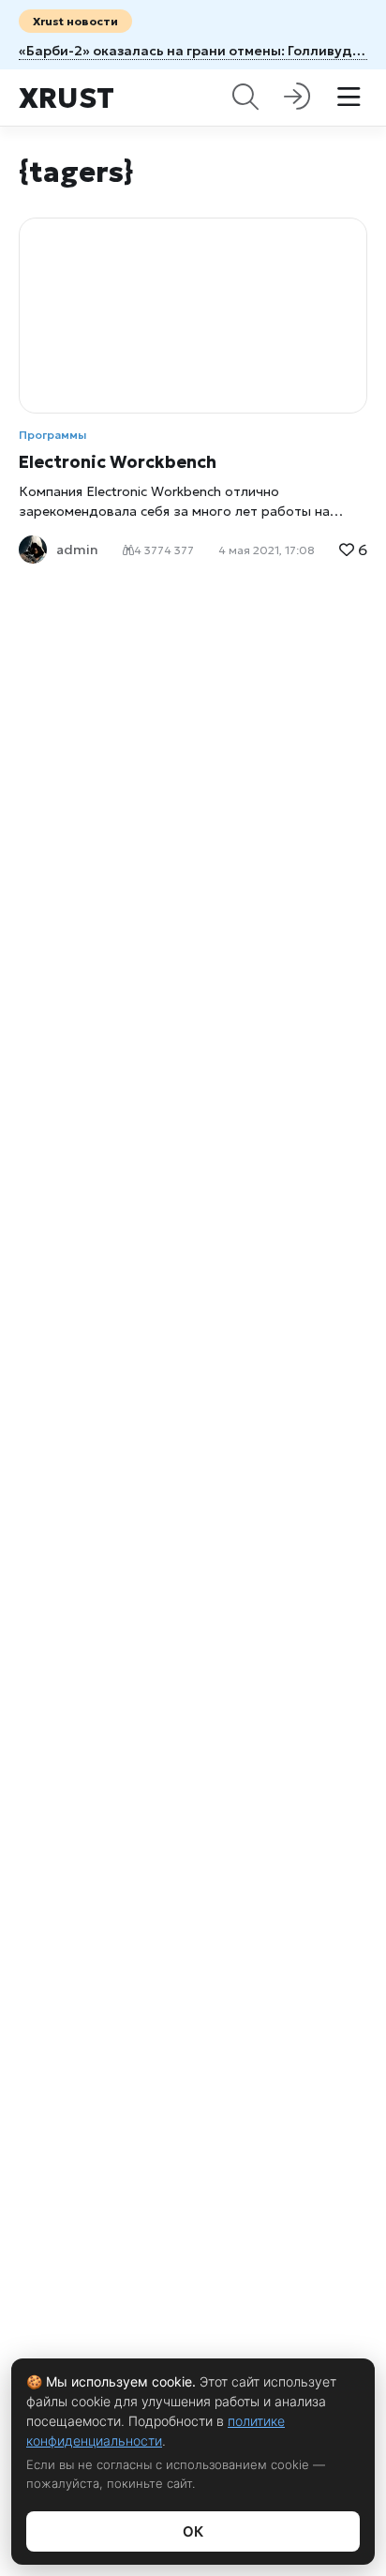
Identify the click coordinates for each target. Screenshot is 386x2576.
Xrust (67, 98)
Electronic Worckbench (118, 462)
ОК (193, 2531)
